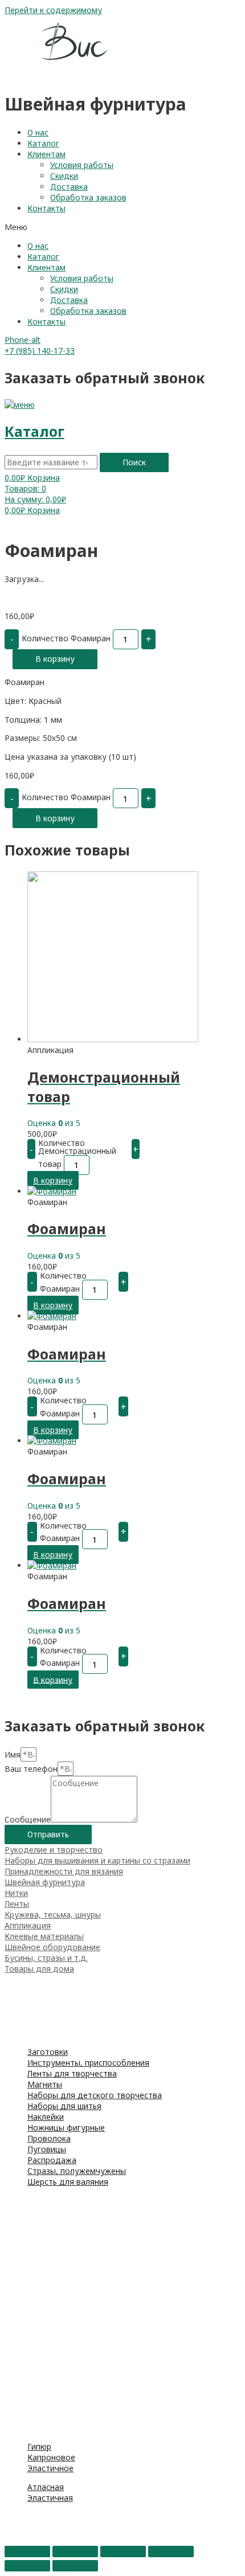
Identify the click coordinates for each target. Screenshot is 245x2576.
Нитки (16, 1893)
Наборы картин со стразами (60, 2211)
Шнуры (18, 2406)
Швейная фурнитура (45, 1882)
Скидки (64, 176)
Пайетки (21, 2538)
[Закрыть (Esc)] (27, 2552)
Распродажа (52, 2160)
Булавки (20, 2254)
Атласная (46, 2487)
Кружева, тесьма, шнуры (53, 1914)
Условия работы (82, 165)
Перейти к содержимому (53, 10)
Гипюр (39, 2446)
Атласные (23, 2352)
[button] (122, 227)
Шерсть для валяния (68, 2182)
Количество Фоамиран (66, 638)
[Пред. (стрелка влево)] (27, 2566)
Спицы (17, 2222)
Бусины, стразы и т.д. (46, 1958)
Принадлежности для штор (58, 2309)
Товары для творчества (52, 1979)
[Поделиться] (75, 2552)
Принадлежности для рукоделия (69, 2012)
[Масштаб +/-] (171, 2552)
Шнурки (20, 2341)
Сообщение (28, 1819)
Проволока (49, 2138)
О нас (38, 132)
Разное (19, 2428)
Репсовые (24, 2363)
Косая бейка (29, 2417)
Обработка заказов (88, 197)
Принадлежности (38, 2244)
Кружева (22, 2384)
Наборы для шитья (64, 2106)
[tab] (122, 1850)
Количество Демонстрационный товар (77, 1153)
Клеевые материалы (44, 1936)
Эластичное (50, 2468)
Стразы (19, 2527)
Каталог (43, 143)
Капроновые (29, 2374)
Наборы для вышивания (52, 2200)
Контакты (46, 208)
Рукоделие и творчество (54, 1850)
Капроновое (51, 2457)
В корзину (55, 659)
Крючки (19, 2233)
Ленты (17, 1904)
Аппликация (28, 1925)
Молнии (20, 2287)
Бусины (19, 2516)
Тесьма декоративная (47, 2395)
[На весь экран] (123, 2552)
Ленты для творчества (72, 2073)
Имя (13, 1754)
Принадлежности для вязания (64, 1871)
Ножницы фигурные (66, 2127)
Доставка (69, 187)
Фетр (15, 1990)
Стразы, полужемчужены (77, 2171)
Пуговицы (47, 2149)
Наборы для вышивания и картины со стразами (97, 1860)
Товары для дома (39, 1969)
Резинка (20, 2330)
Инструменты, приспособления (88, 2063)
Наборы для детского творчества (95, 2095)
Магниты (45, 2084)
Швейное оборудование (52, 1947)
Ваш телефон (31, 1769)
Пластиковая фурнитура (52, 2298)
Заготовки (48, 2052)
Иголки (18, 2265)
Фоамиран (24, 2001)
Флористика (28, 2034)
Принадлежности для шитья (60, 2023)
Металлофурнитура (44, 2276)
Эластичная (50, 2498)
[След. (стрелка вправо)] (75, 2566)
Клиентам (46, 154)
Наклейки (46, 2117)
